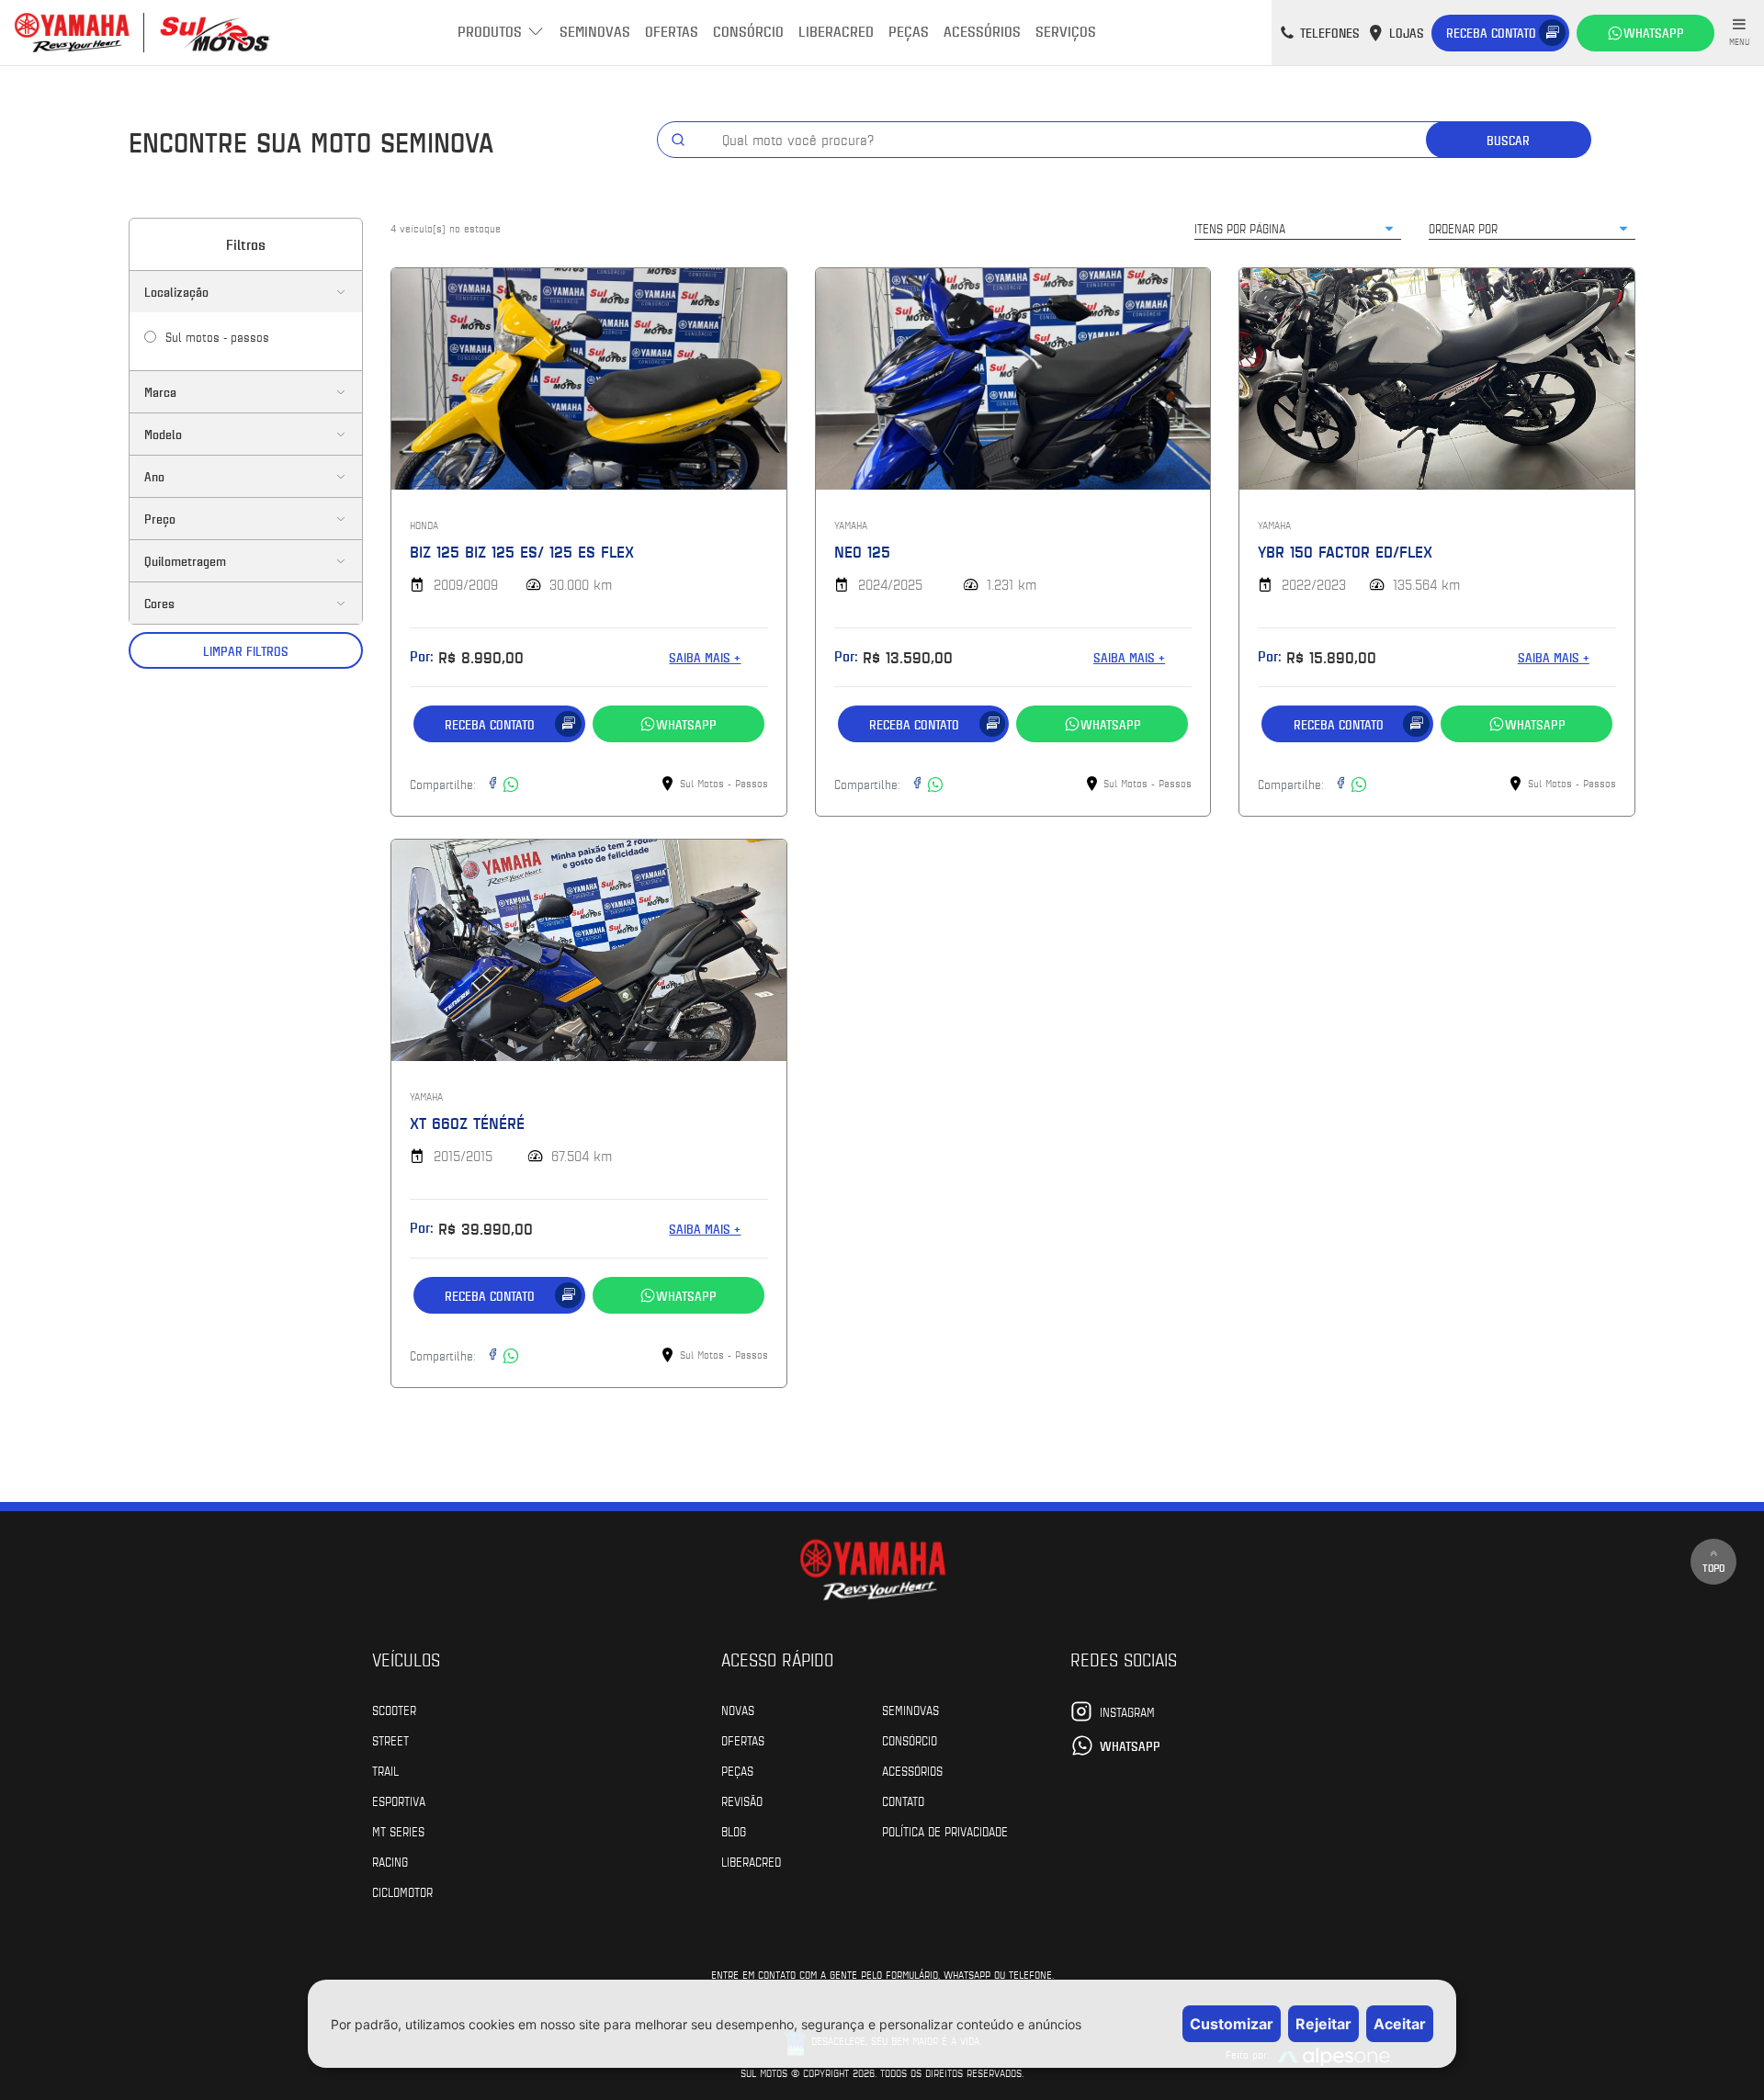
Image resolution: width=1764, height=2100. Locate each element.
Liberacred (836, 31)
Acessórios (982, 31)
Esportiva (399, 1801)
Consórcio (748, 31)
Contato (903, 1801)
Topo (1713, 1567)
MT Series (398, 1831)
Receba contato (1491, 33)
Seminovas (595, 31)
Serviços (1066, 31)
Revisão (742, 1801)
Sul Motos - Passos (217, 336)
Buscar (1508, 140)
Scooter (394, 1710)
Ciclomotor (402, 1891)
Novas (738, 1710)
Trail (385, 1770)
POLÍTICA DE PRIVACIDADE (945, 1831)
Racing (390, 1861)
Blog (734, 1831)
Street (390, 1740)
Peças (909, 31)
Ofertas (672, 31)
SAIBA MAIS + (705, 657)
